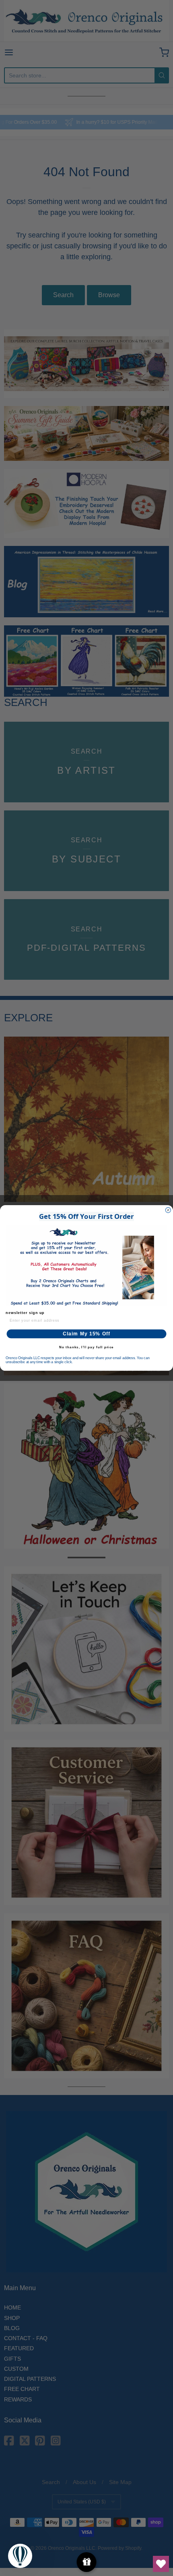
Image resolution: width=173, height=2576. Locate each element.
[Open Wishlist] (161, 2564)
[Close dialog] (168, 1210)
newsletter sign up (25, 1313)
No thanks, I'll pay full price (86, 1347)
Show (87, 2562)
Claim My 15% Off (87, 1334)
